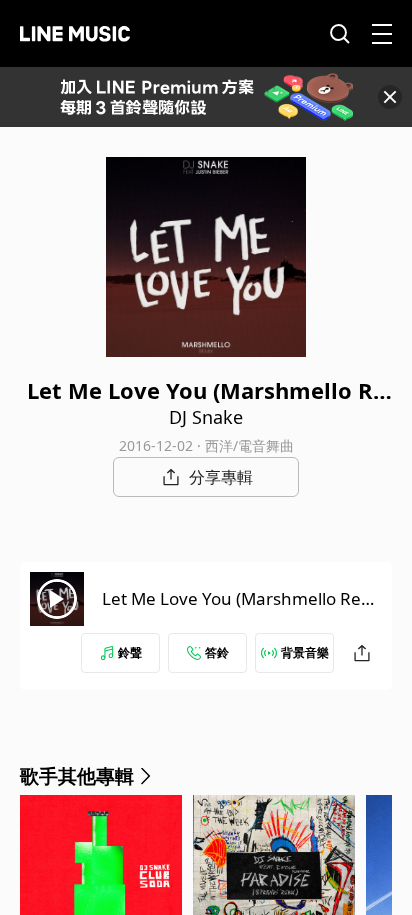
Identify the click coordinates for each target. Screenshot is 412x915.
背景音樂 (305, 652)
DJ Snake (206, 417)
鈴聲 (130, 652)
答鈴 (217, 652)
